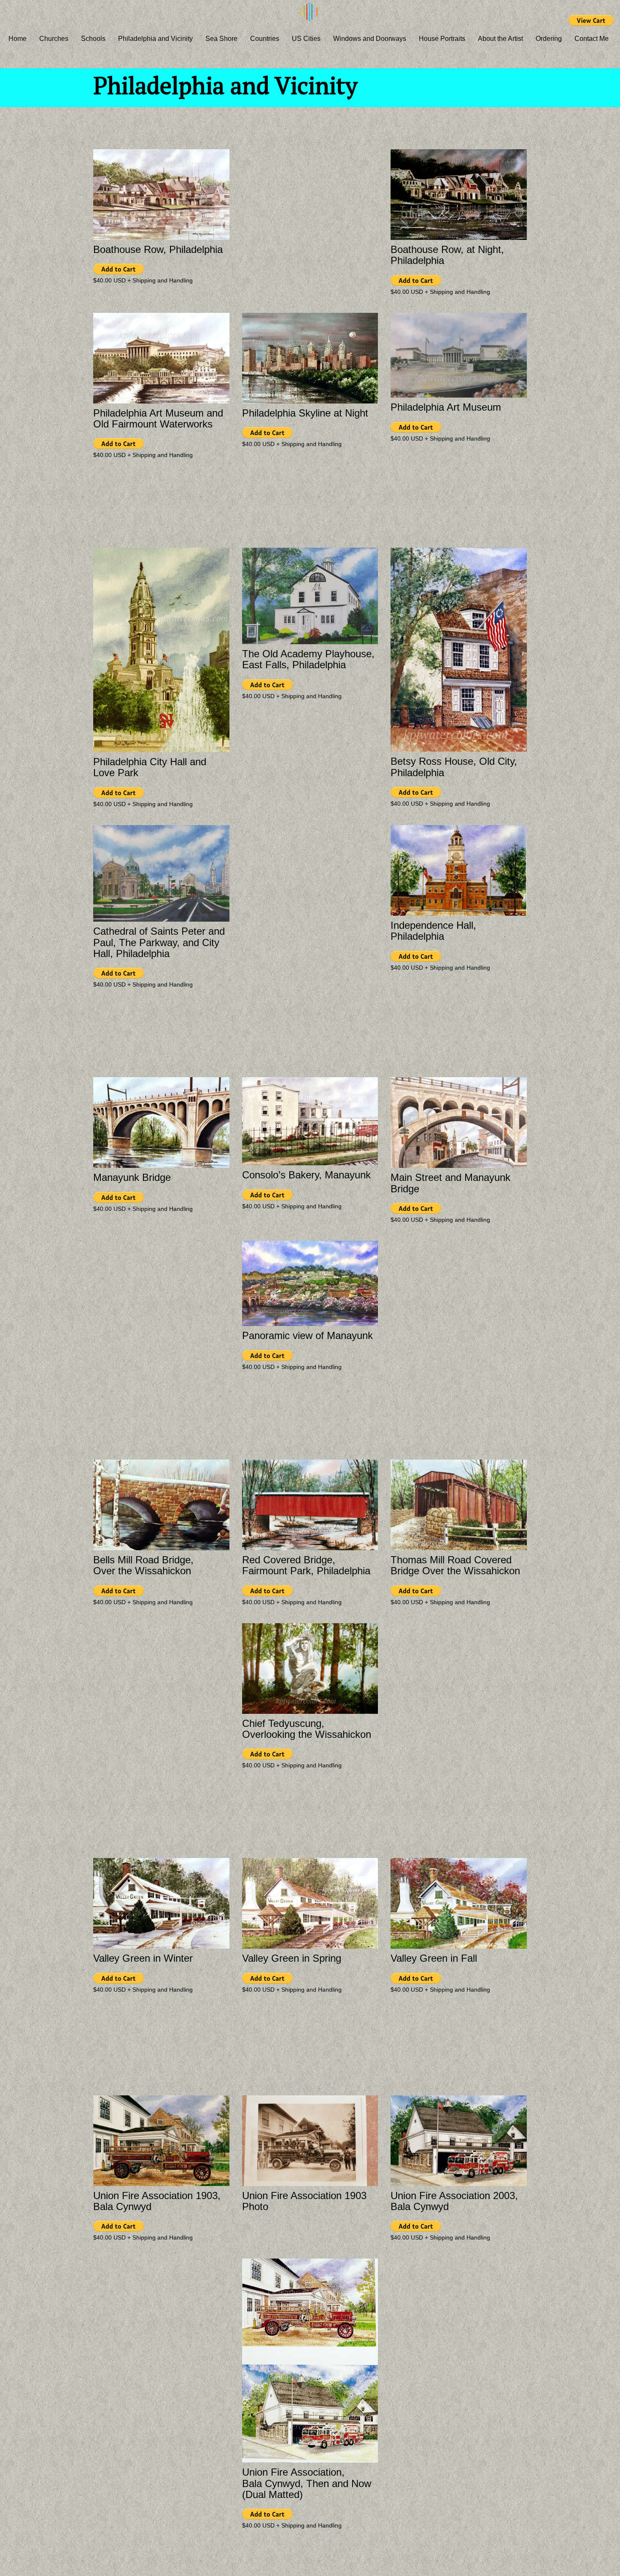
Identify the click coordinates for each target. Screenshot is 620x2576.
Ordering (549, 39)
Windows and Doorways (370, 39)
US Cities (306, 39)
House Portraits (442, 39)
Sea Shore (221, 39)
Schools (93, 39)
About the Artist (500, 39)
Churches (54, 39)
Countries (265, 39)
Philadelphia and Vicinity (155, 39)
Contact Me (592, 39)
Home (18, 39)
